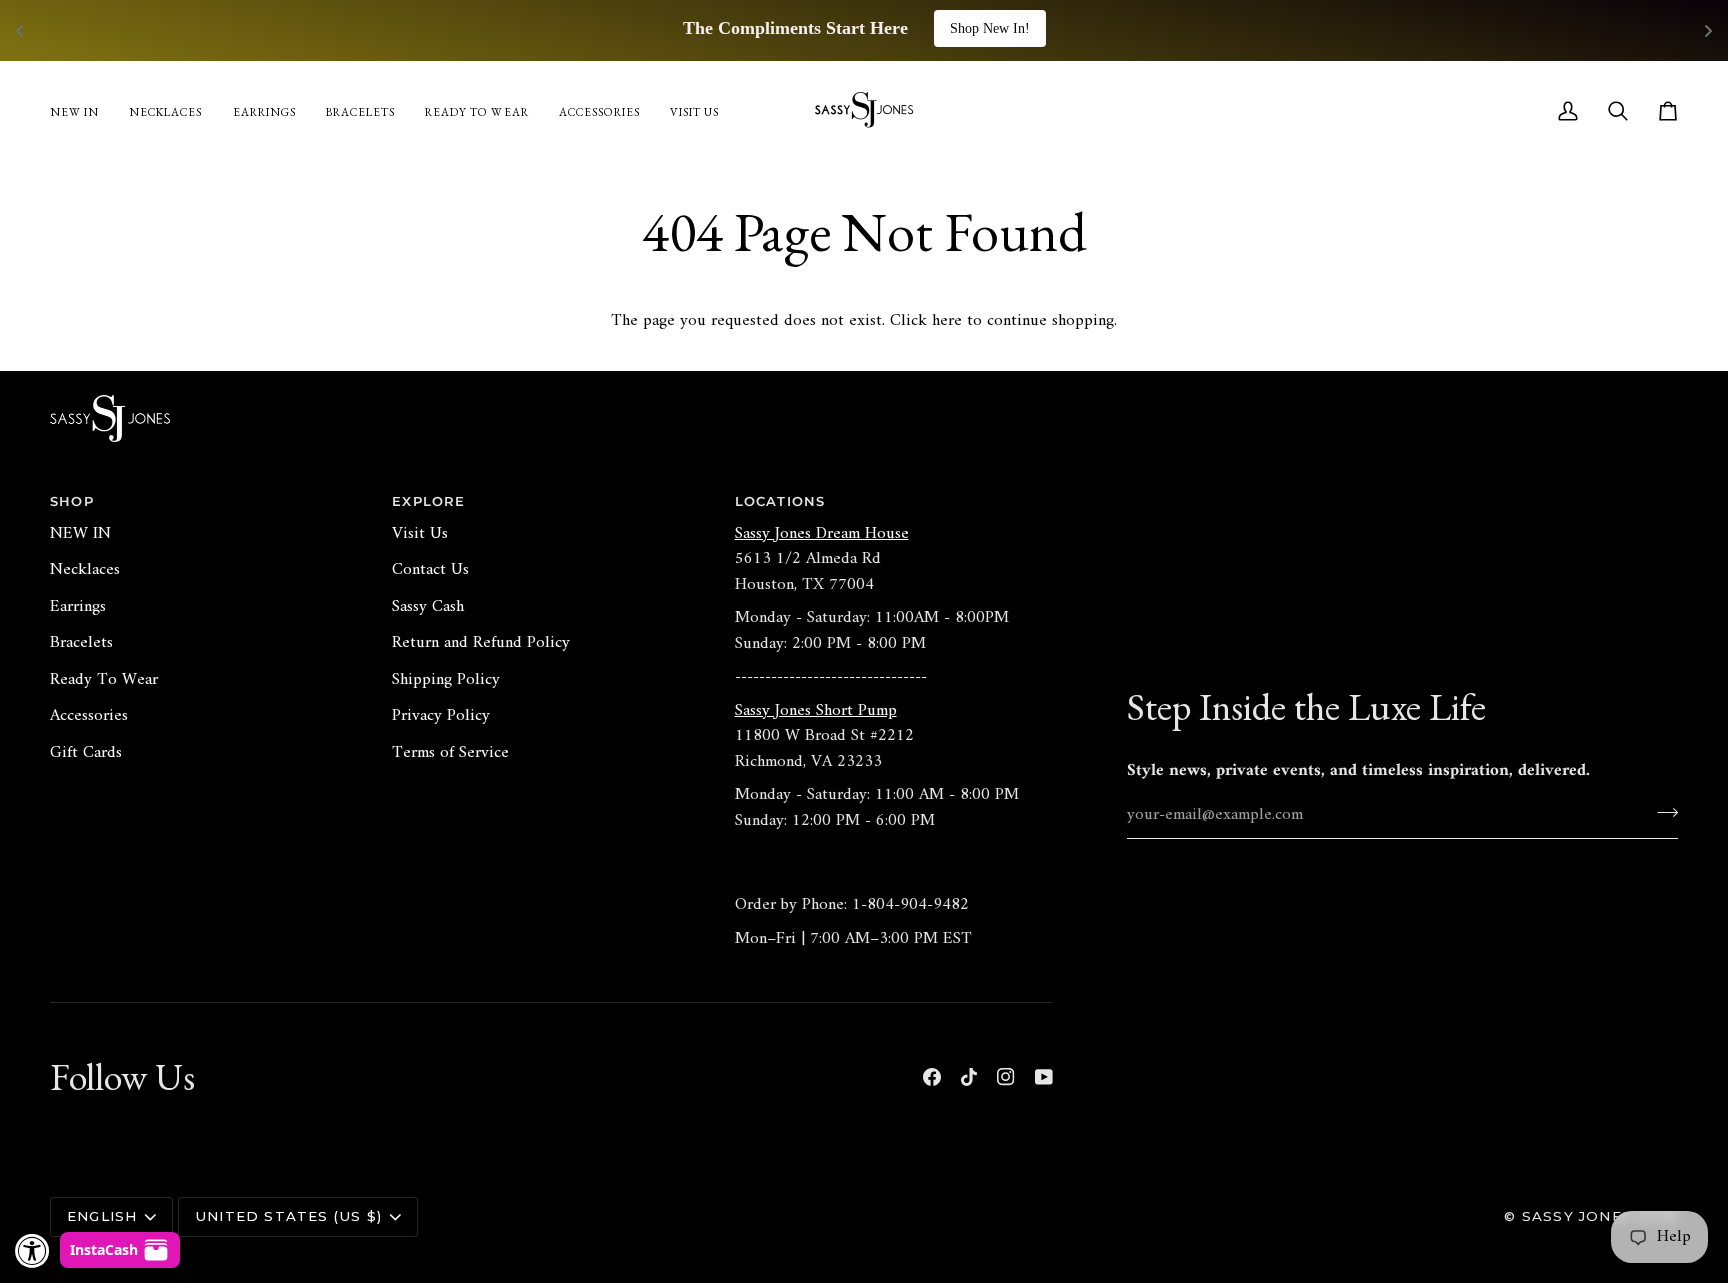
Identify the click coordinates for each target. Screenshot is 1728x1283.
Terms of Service (450, 753)
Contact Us (430, 570)
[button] (599, 111)
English (102, 1216)
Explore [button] (428, 501)
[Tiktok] (969, 1077)
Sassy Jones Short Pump (816, 711)
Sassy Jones (1577, 1216)
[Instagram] (1006, 1077)
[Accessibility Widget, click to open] (32, 1250)
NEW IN (80, 534)
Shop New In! (990, 28)
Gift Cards (86, 753)
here (947, 321)
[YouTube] (1044, 1077)
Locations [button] (780, 501)
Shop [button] (72, 501)
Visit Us (420, 534)
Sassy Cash (428, 607)
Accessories (89, 716)
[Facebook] (932, 1077)
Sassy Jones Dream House (822, 534)
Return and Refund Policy (481, 643)
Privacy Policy (441, 716)
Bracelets (81, 643)
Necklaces (85, 570)
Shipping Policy (446, 680)
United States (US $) (288, 1216)
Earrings (78, 607)
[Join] (1661, 812)
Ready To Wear (104, 680)
